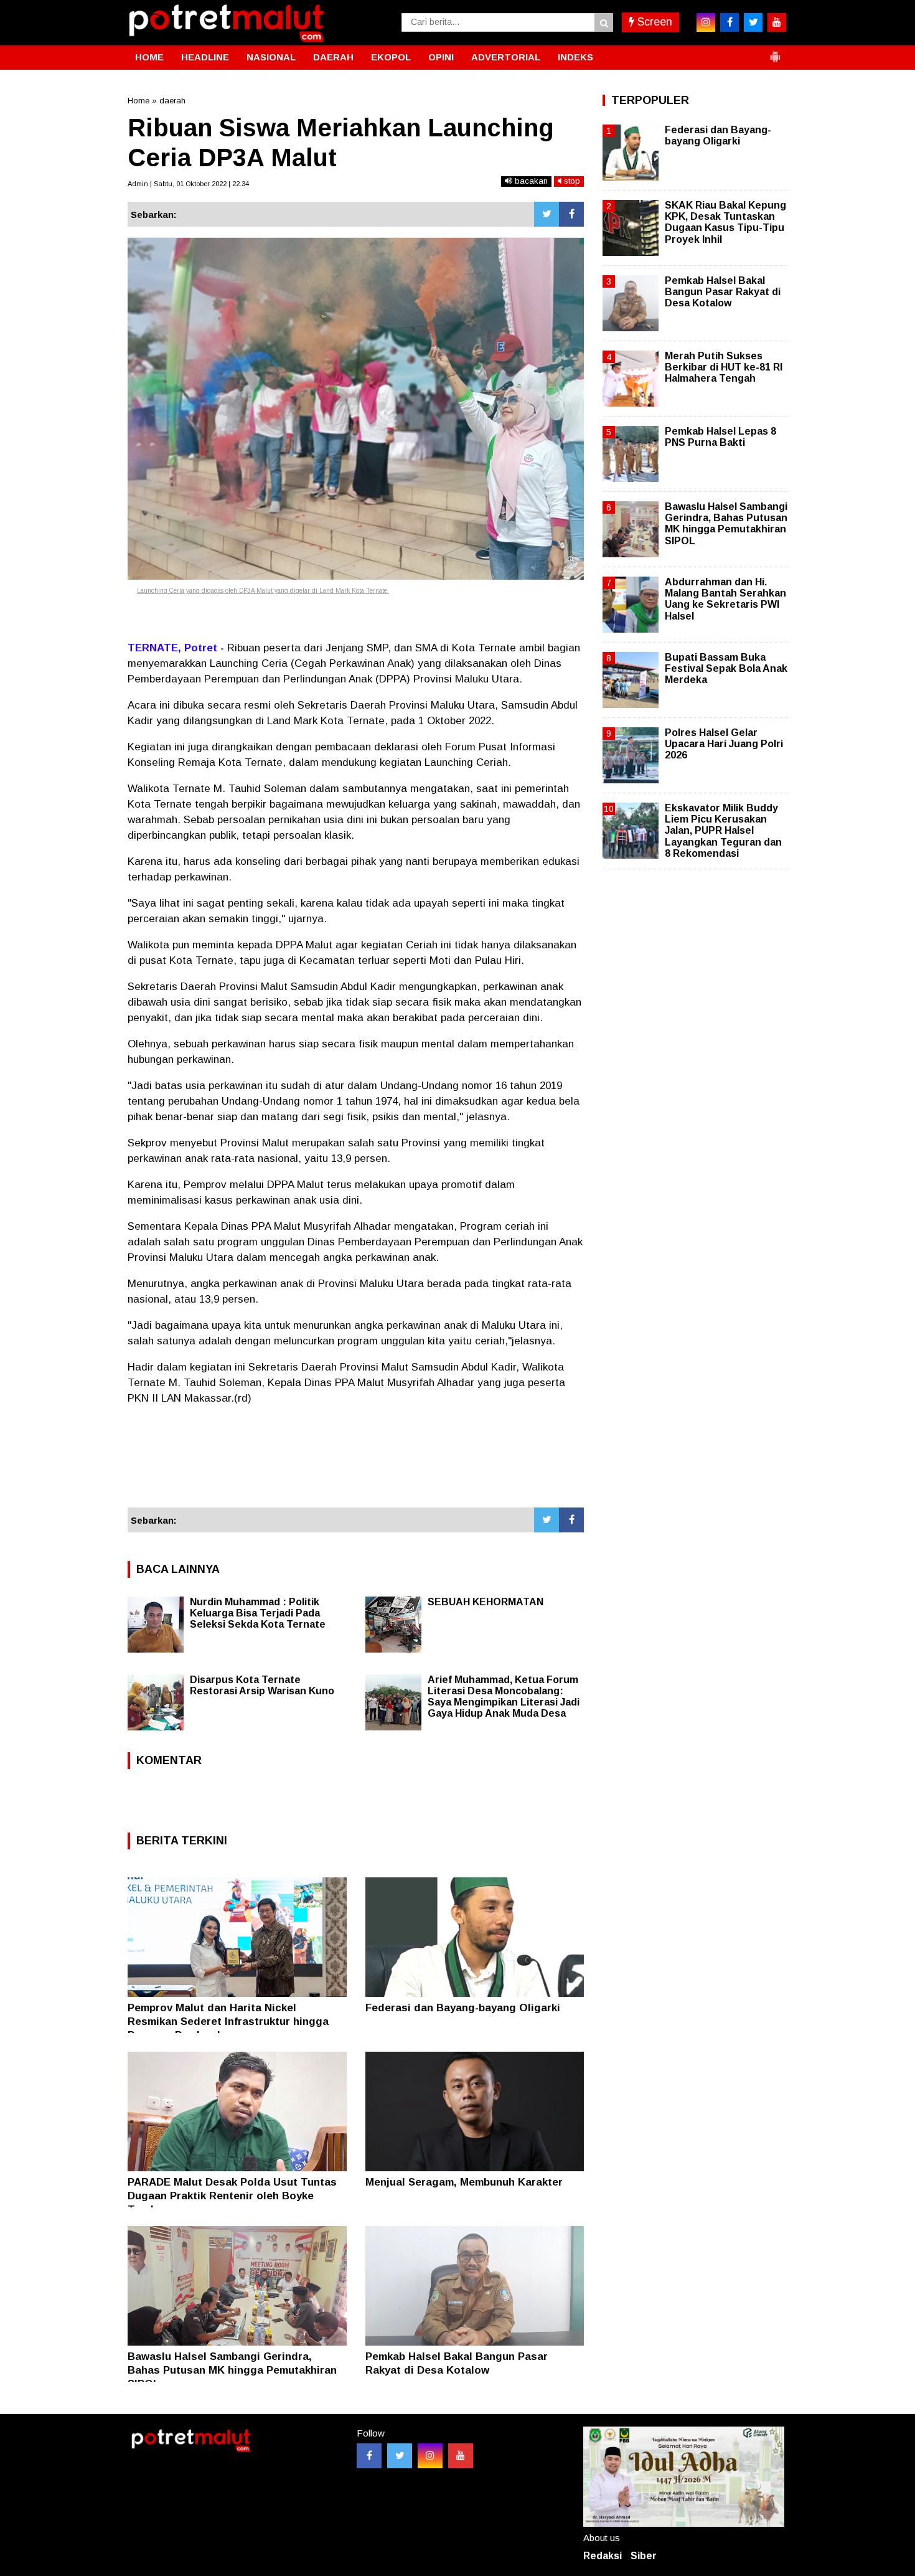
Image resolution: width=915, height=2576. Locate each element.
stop (571, 181)
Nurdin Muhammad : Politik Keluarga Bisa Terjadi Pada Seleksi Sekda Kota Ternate (258, 1613)
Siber (644, 2556)
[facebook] (730, 22)
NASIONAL (271, 57)
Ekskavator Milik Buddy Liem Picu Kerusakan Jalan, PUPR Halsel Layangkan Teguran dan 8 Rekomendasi (723, 831)
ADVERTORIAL (506, 57)
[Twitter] (547, 214)
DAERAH (333, 57)
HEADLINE (205, 57)
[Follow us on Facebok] (369, 2456)
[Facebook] (571, 214)
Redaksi (603, 2556)
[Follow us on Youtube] (461, 2456)
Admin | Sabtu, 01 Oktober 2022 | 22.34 (188, 184)
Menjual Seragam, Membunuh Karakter (464, 2182)
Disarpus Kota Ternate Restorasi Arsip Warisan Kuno (262, 1685)
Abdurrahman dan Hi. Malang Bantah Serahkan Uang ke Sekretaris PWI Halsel (725, 599)
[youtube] (777, 22)
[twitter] (753, 22)
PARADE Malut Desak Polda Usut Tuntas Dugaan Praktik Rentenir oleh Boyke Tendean (232, 2196)
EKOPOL (391, 57)
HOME (149, 57)
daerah (172, 101)
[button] (775, 52)
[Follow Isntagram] (430, 2456)
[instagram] (706, 22)
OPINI (441, 57)
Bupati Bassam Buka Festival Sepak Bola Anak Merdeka (726, 668)
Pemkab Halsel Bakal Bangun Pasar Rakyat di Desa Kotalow (723, 292)
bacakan (530, 181)
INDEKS (575, 57)
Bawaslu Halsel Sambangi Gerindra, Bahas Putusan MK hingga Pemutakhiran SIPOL (232, 2370)
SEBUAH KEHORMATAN (486, 1602)
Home (138, 101)
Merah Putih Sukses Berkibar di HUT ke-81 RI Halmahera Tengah (724, 367)
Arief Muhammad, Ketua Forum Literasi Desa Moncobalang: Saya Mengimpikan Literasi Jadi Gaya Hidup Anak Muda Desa (504, 1696)
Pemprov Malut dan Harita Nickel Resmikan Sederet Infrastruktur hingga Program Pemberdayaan (228, 2022)
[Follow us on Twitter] (400, 2456)
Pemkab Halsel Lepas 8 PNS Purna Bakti (720, 437)
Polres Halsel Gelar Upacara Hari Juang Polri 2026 (724, 744)
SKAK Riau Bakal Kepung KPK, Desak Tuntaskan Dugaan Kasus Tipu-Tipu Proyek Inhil (725, 222)
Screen (653, 22)
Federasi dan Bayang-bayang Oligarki (463, 2008)
